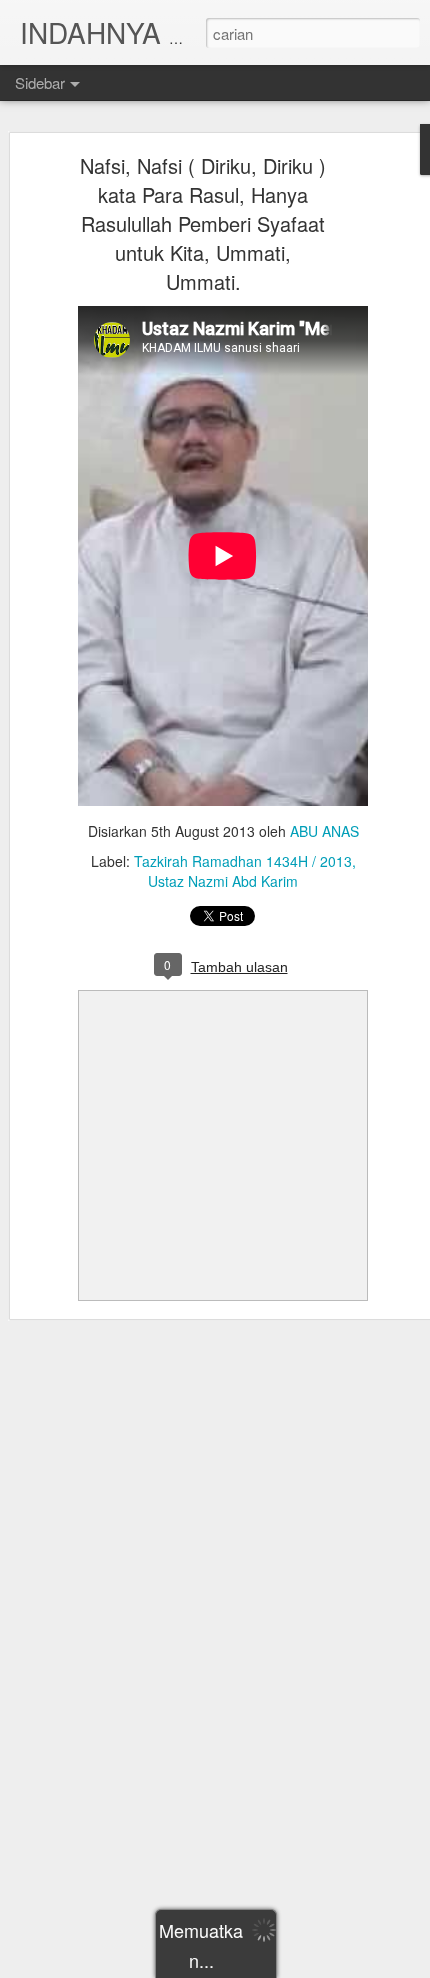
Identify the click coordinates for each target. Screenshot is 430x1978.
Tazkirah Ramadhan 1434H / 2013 (243, 861)
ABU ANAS (324, 831)
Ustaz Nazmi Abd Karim (223, 881)
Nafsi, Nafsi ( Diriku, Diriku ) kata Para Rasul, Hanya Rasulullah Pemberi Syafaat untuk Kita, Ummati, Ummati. (203, 223)
